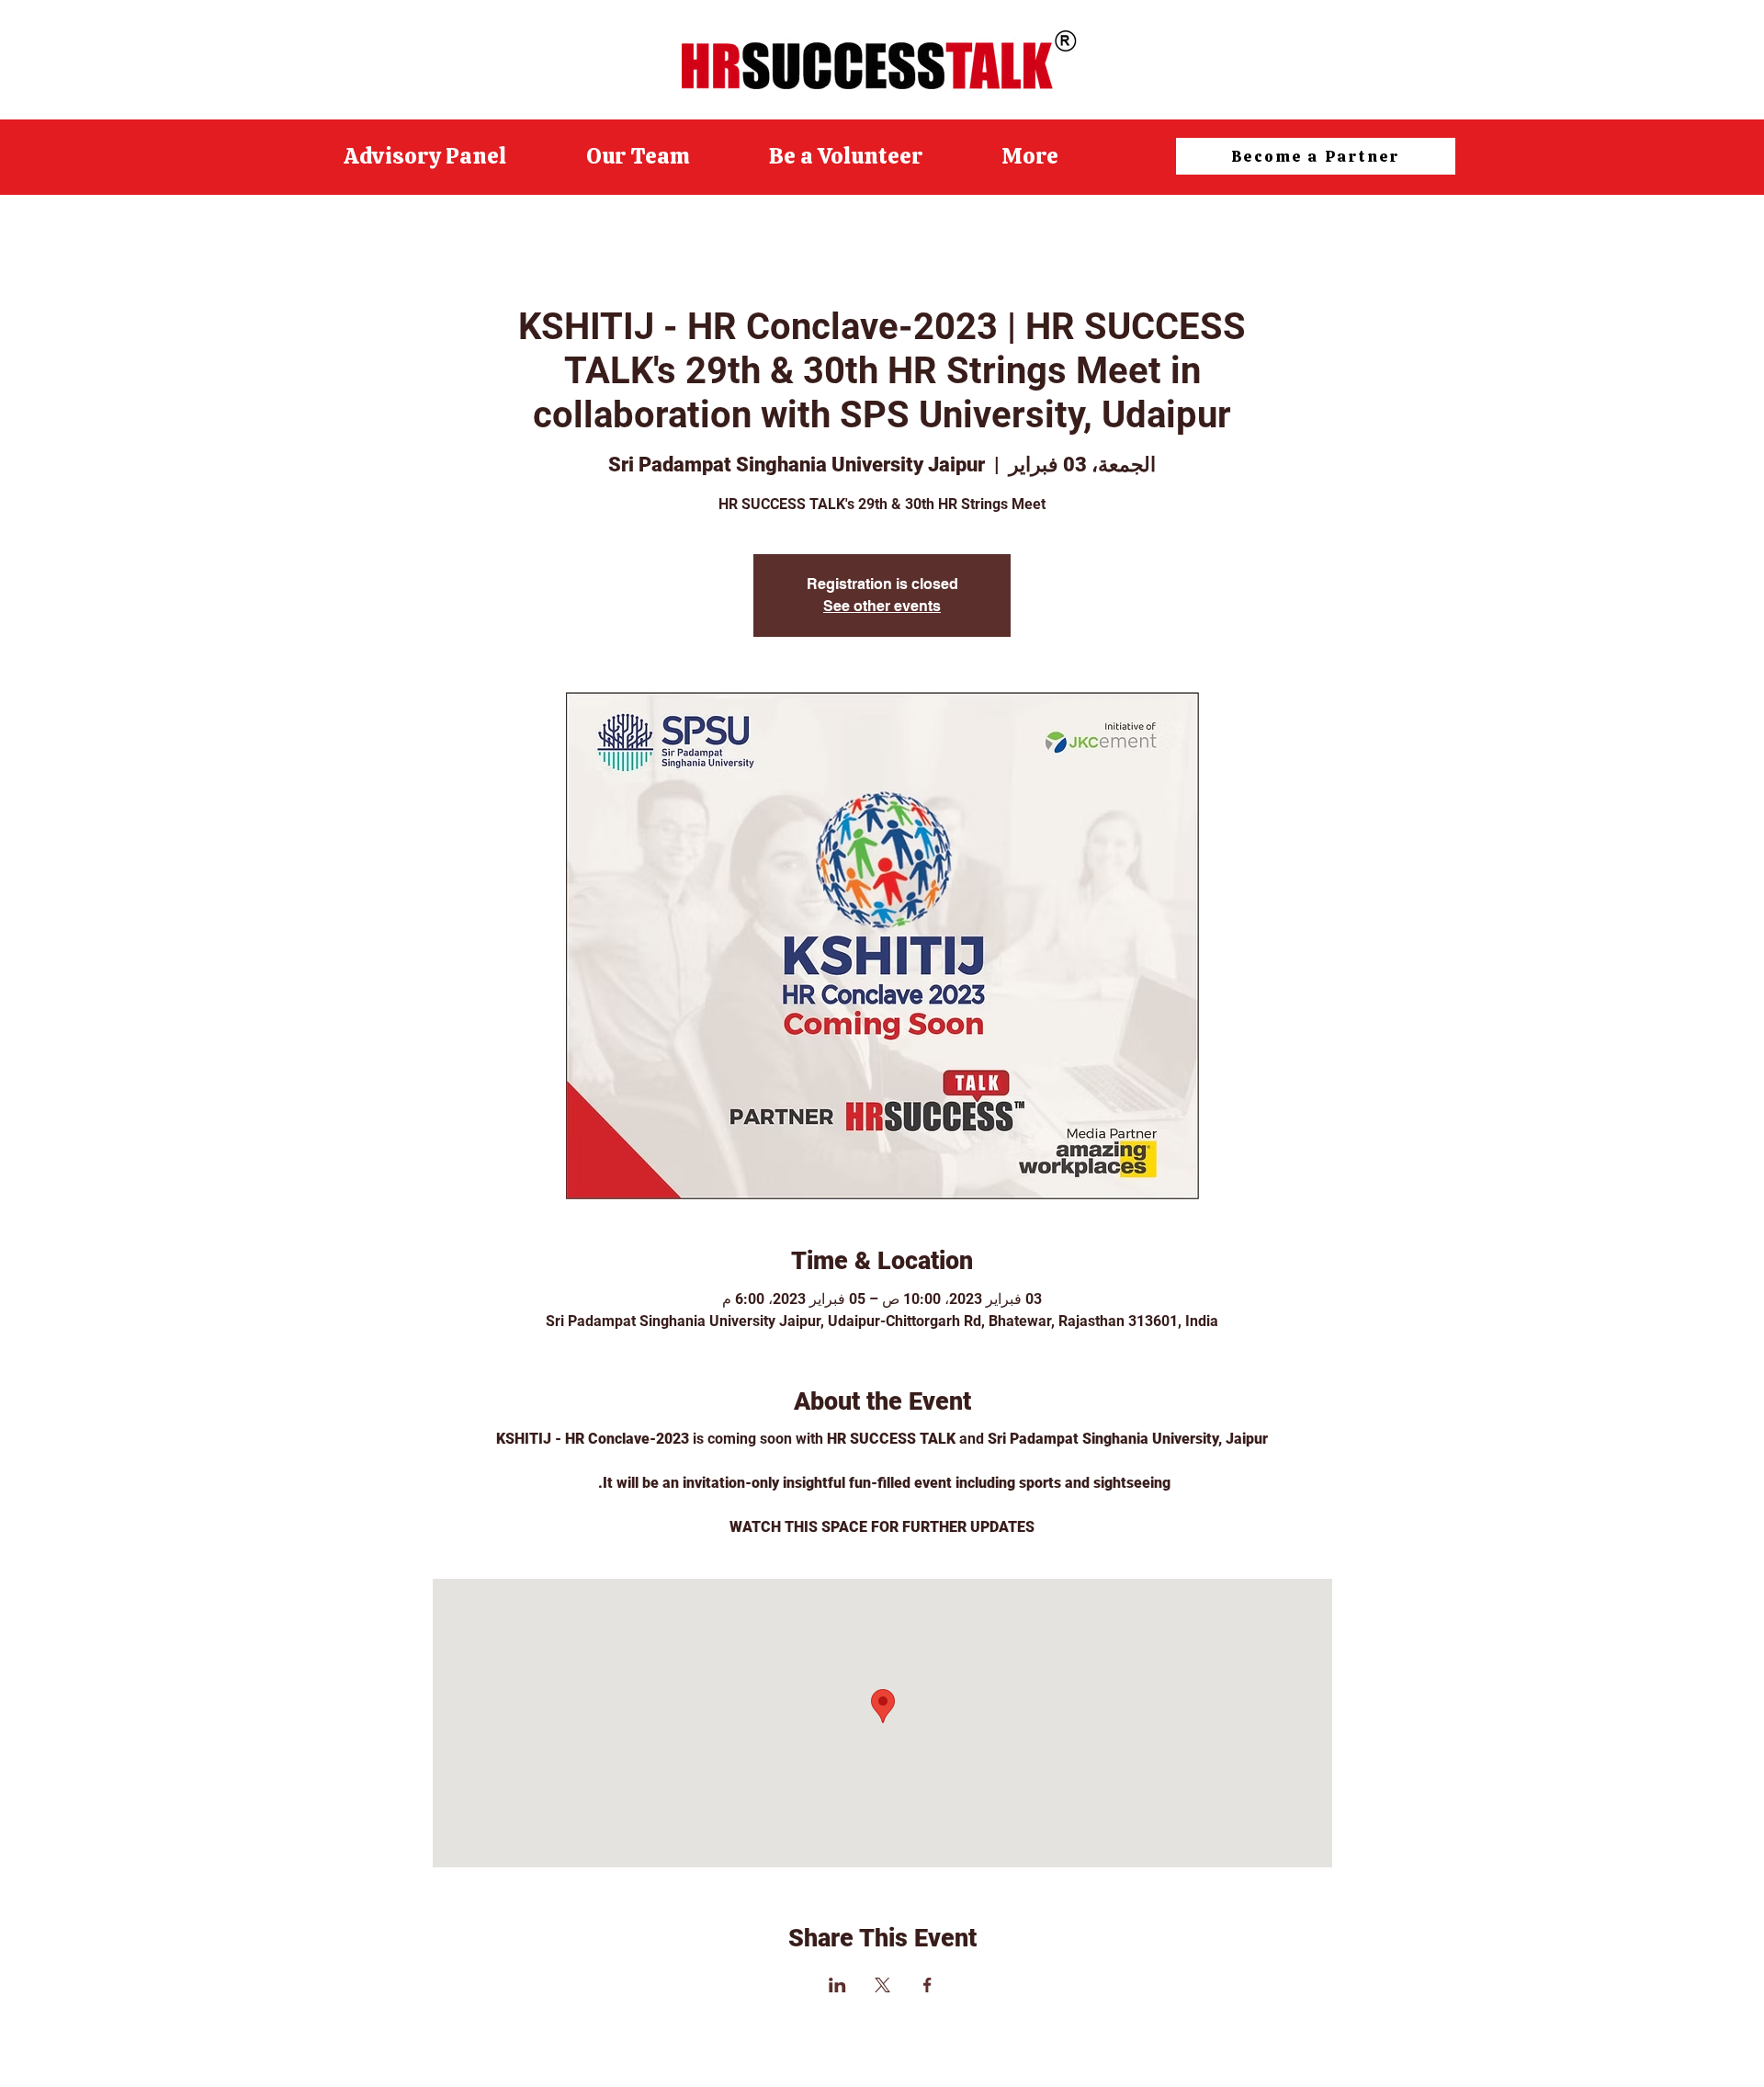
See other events (882, 606)
